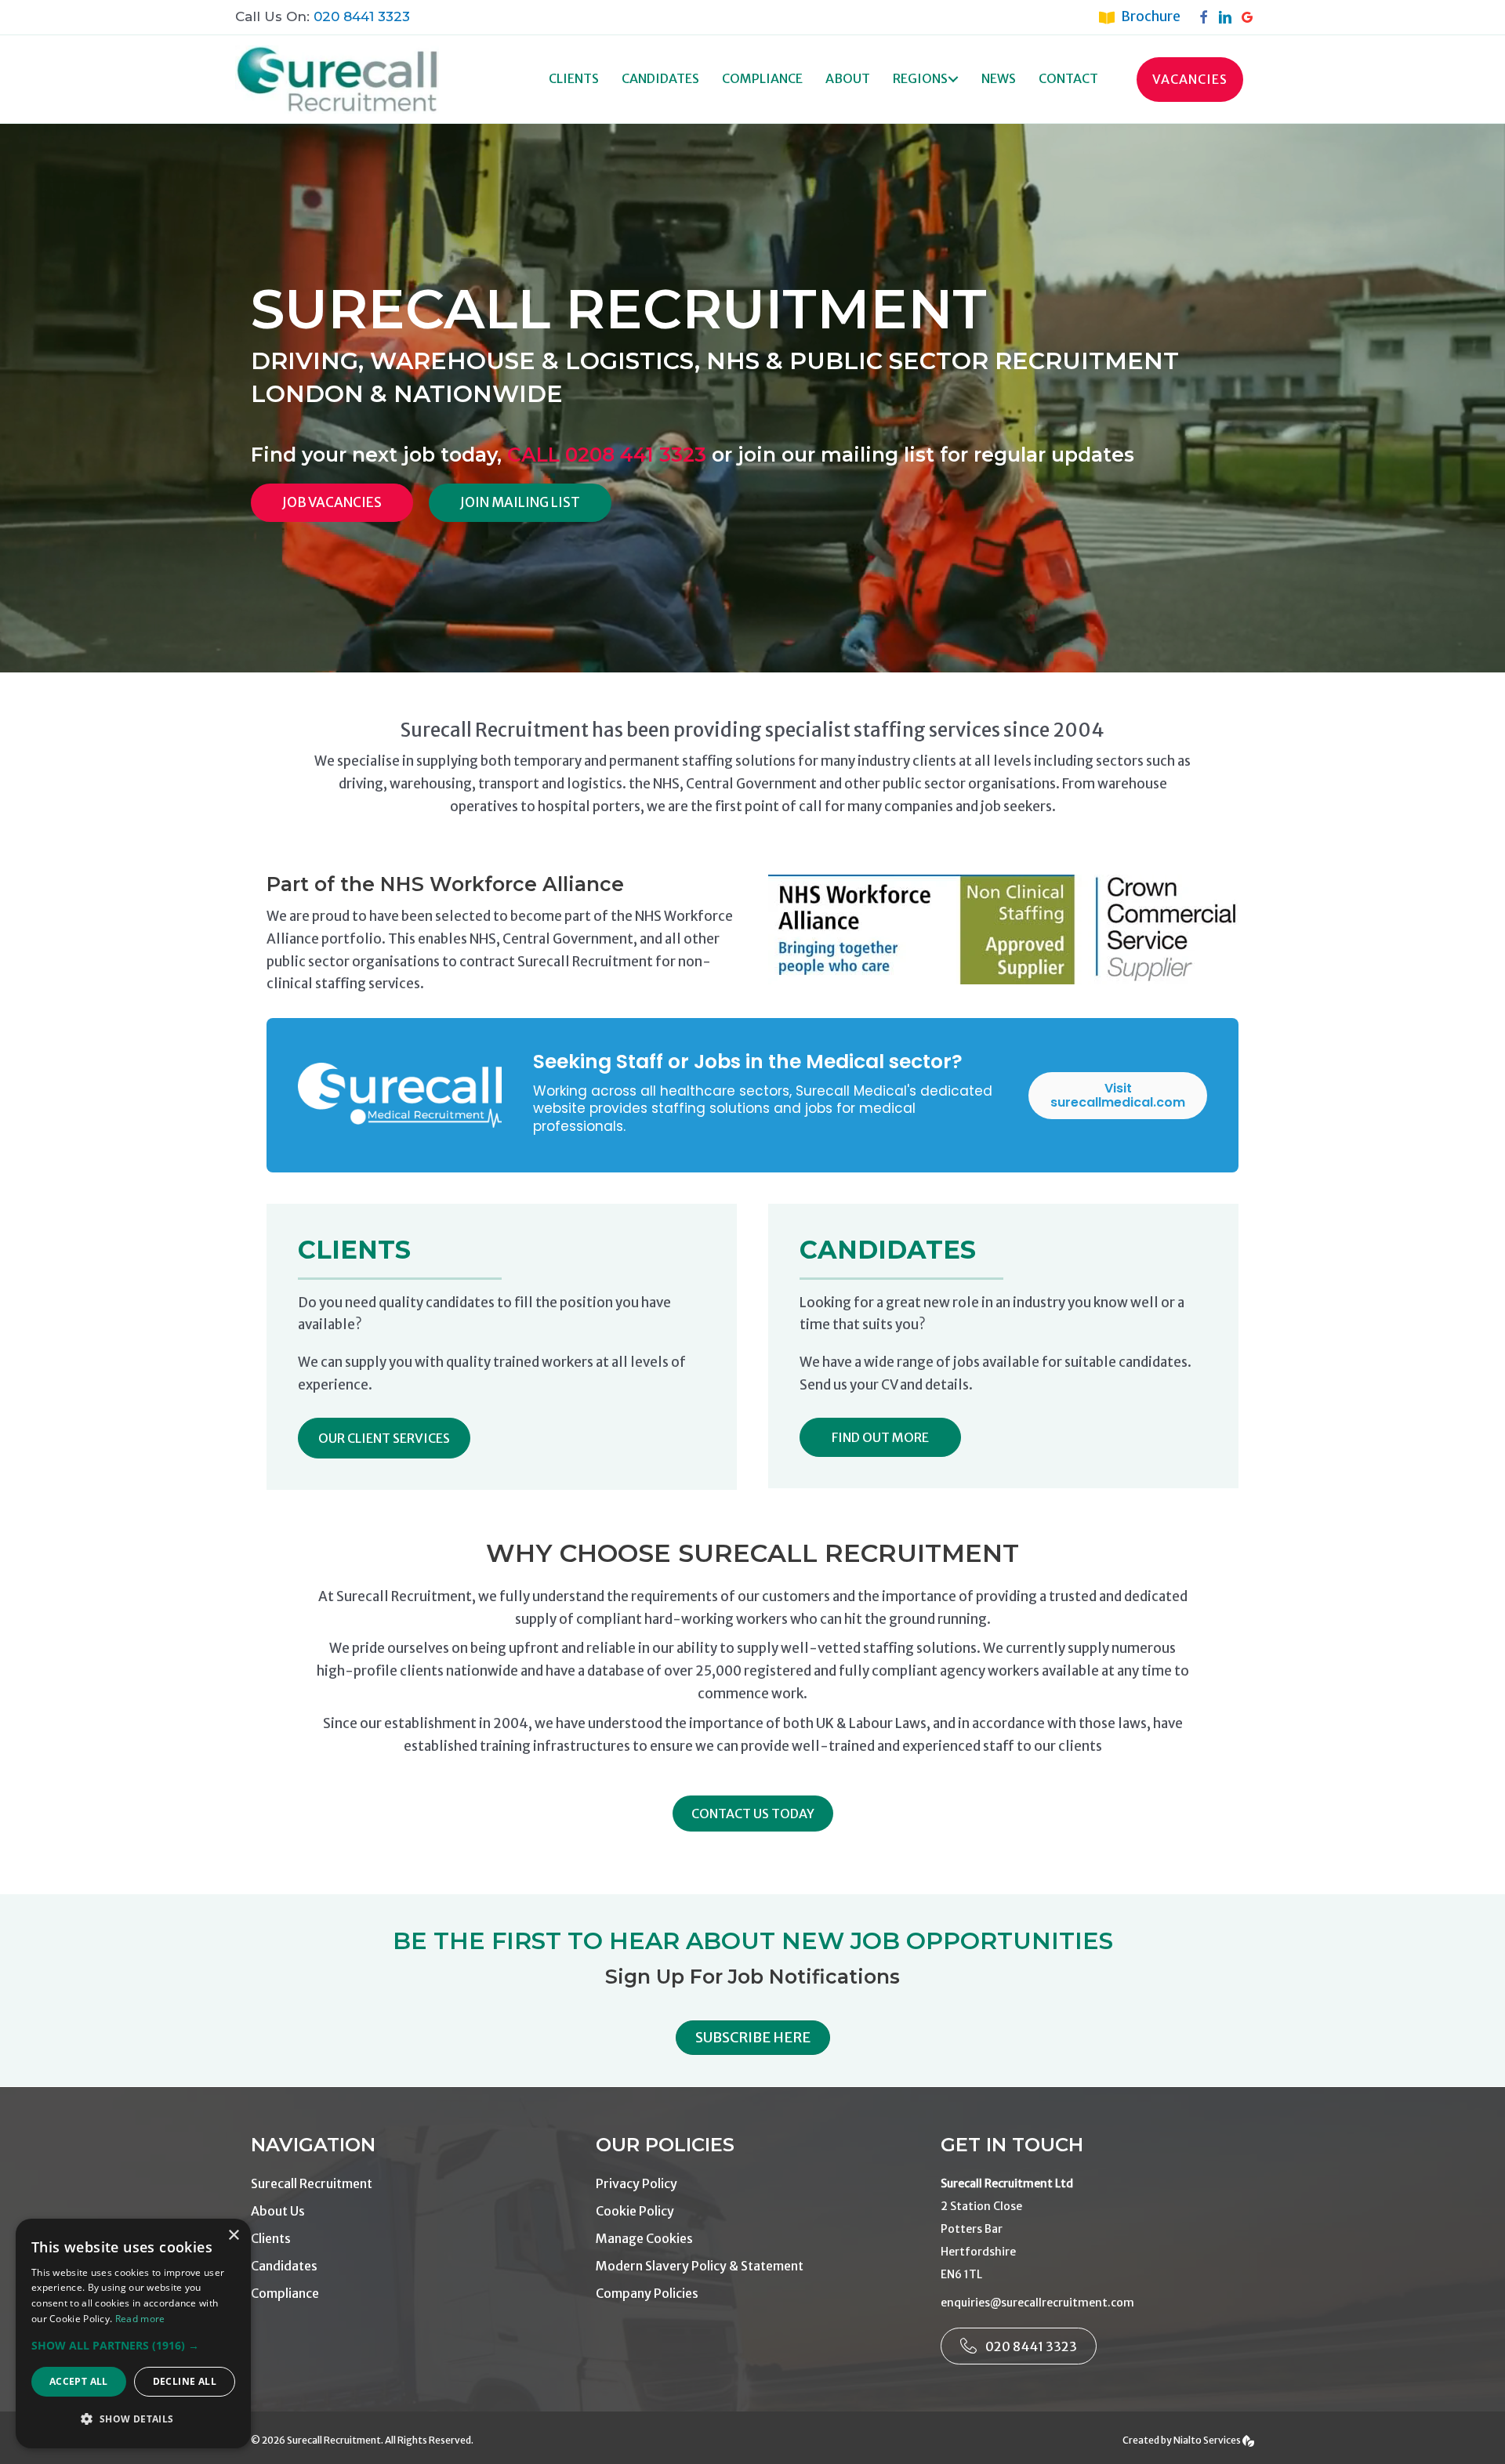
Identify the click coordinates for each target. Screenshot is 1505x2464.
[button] (953, 80)
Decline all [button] (185, 2381)
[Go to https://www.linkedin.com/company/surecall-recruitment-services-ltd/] (1229, 16)
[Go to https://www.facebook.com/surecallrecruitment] (1207, 16)
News (999, 78)
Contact (1068, 78)
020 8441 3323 (362, 16)
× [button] (233, 2236)
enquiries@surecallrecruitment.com (1037, 2303)
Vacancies (1190, 79)
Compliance (762, 78)
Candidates (660, 78)
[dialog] (133, 2334)
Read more (140, 2319)
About (848, 78)
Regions (920, 78)
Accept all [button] (79, 2381)
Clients (574, 78)
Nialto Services (1208, 2440)
